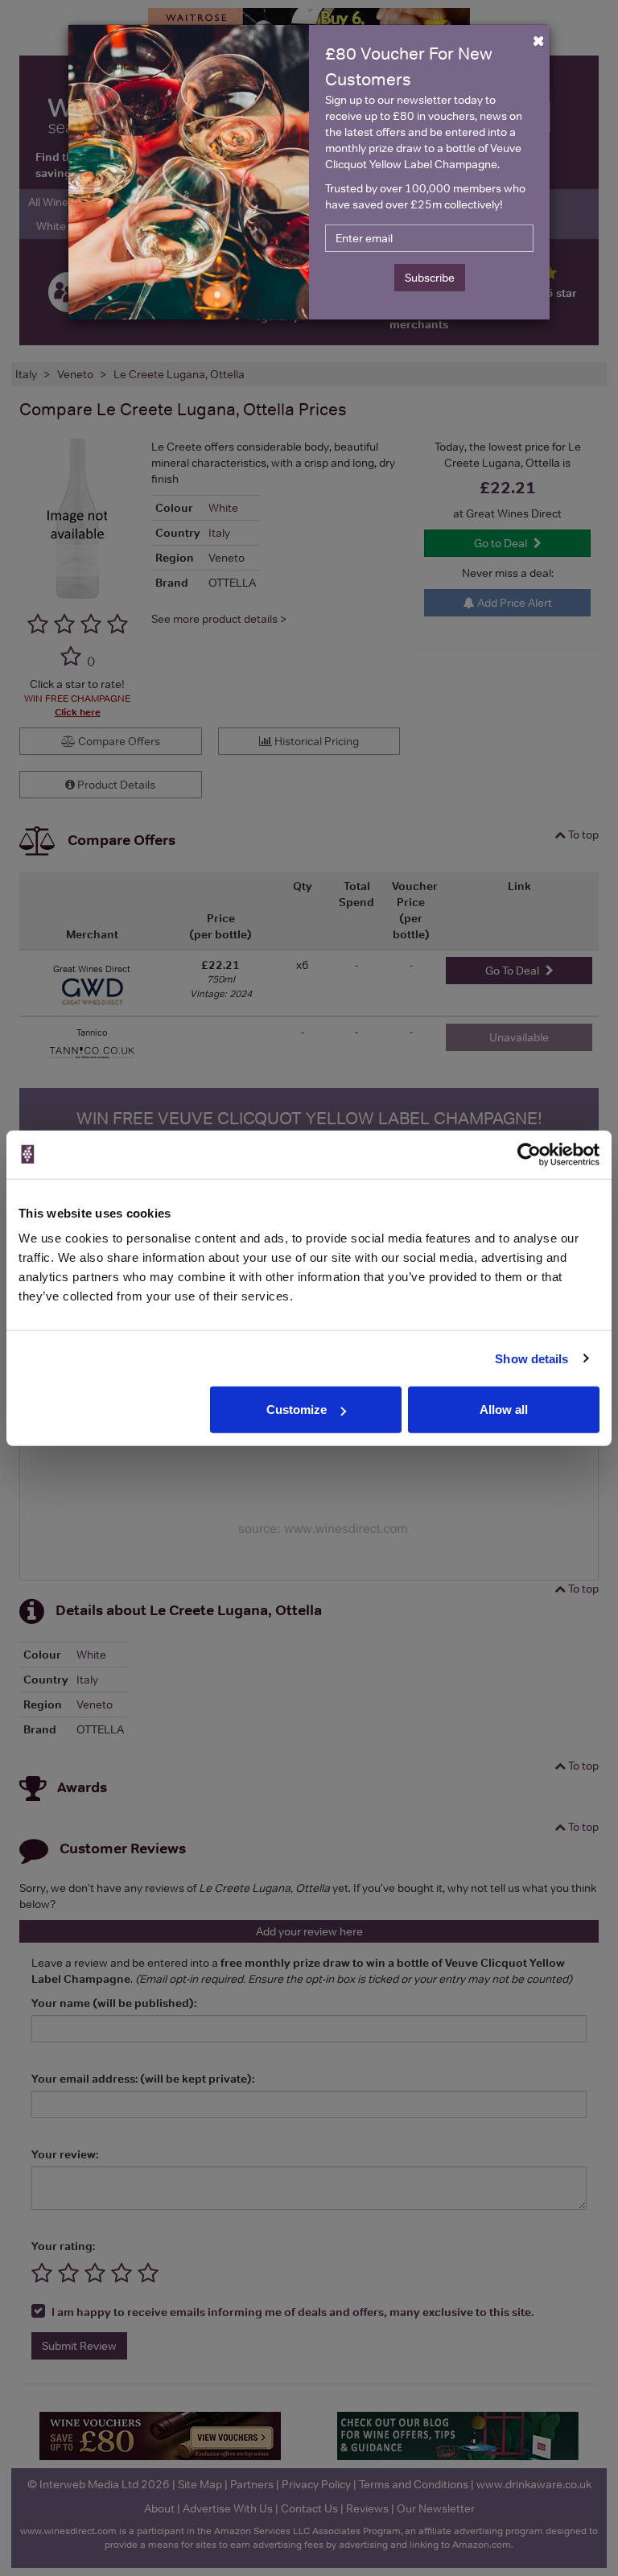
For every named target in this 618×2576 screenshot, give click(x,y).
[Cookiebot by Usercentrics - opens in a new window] (529, 1154)
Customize (297, 1410)
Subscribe (430, 278)
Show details (531, 1358)
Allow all (504, 1410)
